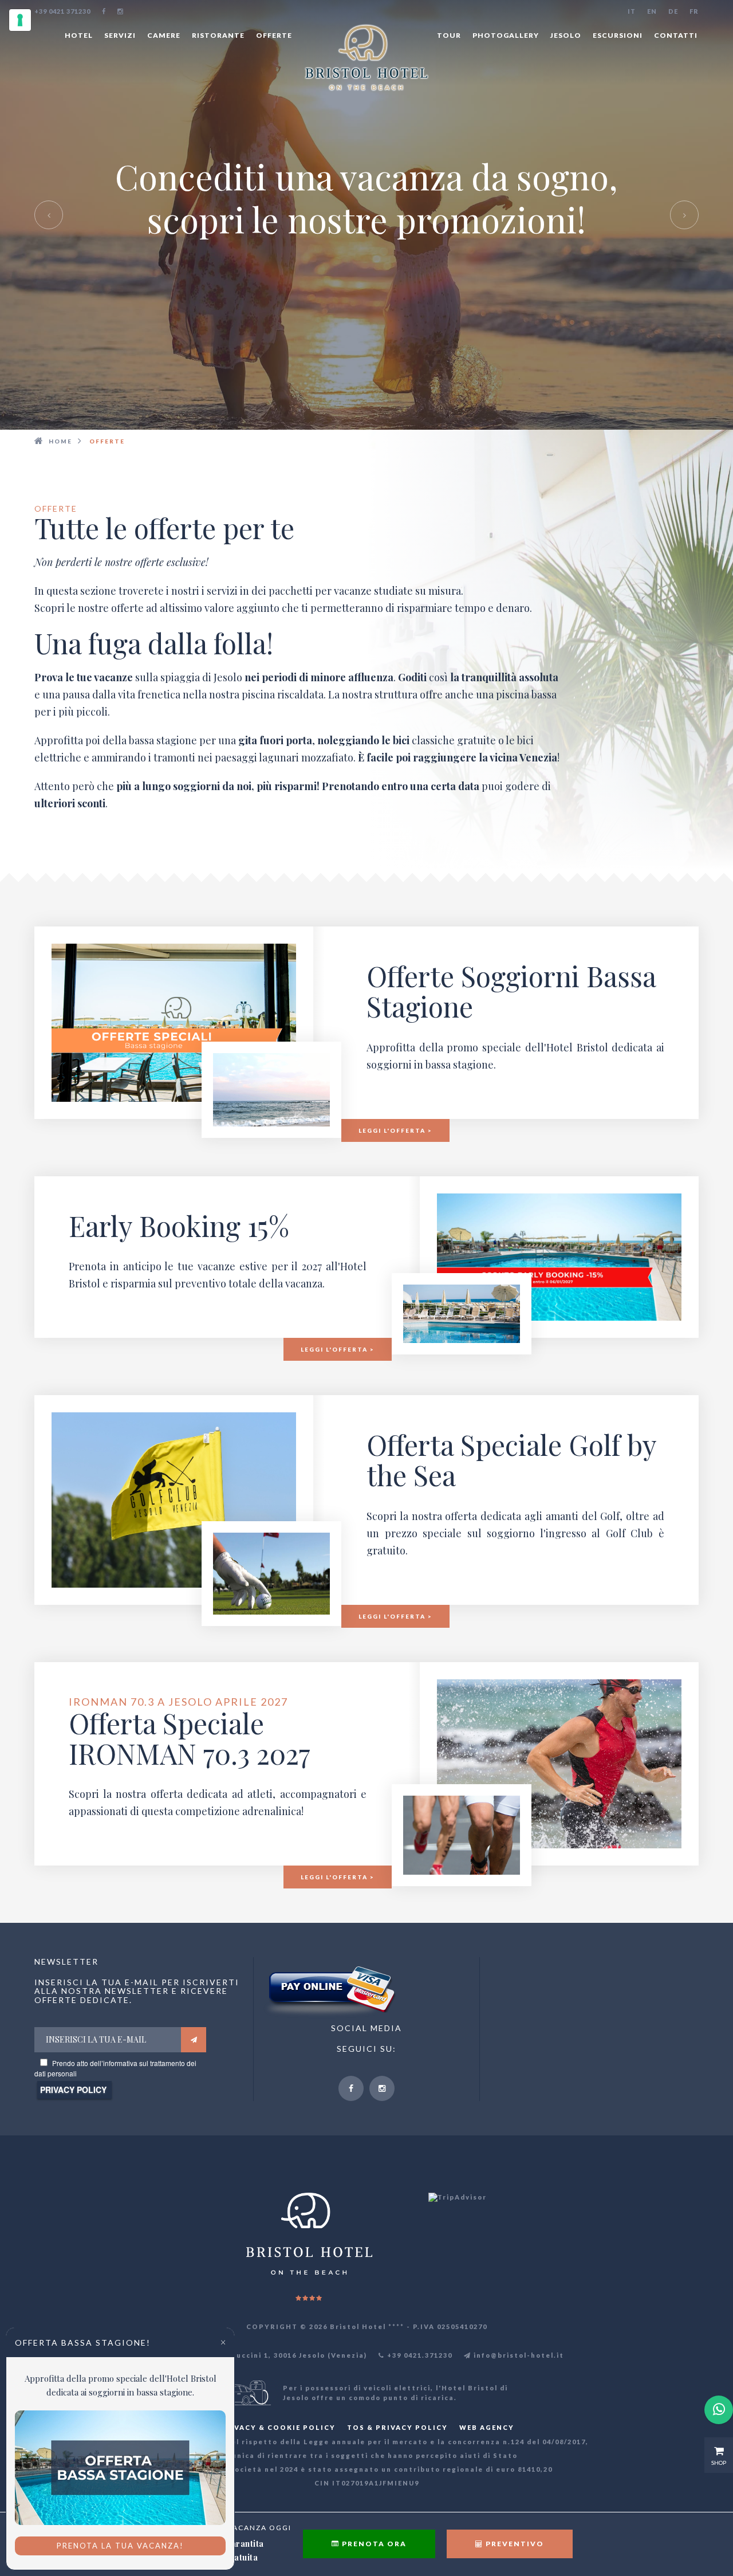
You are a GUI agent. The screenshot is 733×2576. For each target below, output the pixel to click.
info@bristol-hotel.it (518, 2355)
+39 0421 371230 (62, 11)
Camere (164, 35)
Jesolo (566, 35)
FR (694, 11)
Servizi (120, 35)
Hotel (79, 35)
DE (673, 11)
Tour (449, 35)
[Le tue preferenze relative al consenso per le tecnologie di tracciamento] (20, 20)
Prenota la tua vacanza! (120, 2546)
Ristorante (218, 35)
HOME (60, 441)
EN (652, 11)
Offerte (274, 35)
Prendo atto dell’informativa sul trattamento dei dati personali (115, 2068)
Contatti (676, 35)
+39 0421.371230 (419, 2355)
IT (632, 11)
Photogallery (506, 35)
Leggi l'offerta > (395, 1130)
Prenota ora (373, 2544)
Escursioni (618, 35)
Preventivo (514, 2544)
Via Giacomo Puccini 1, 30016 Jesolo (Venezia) (271, 2355)
